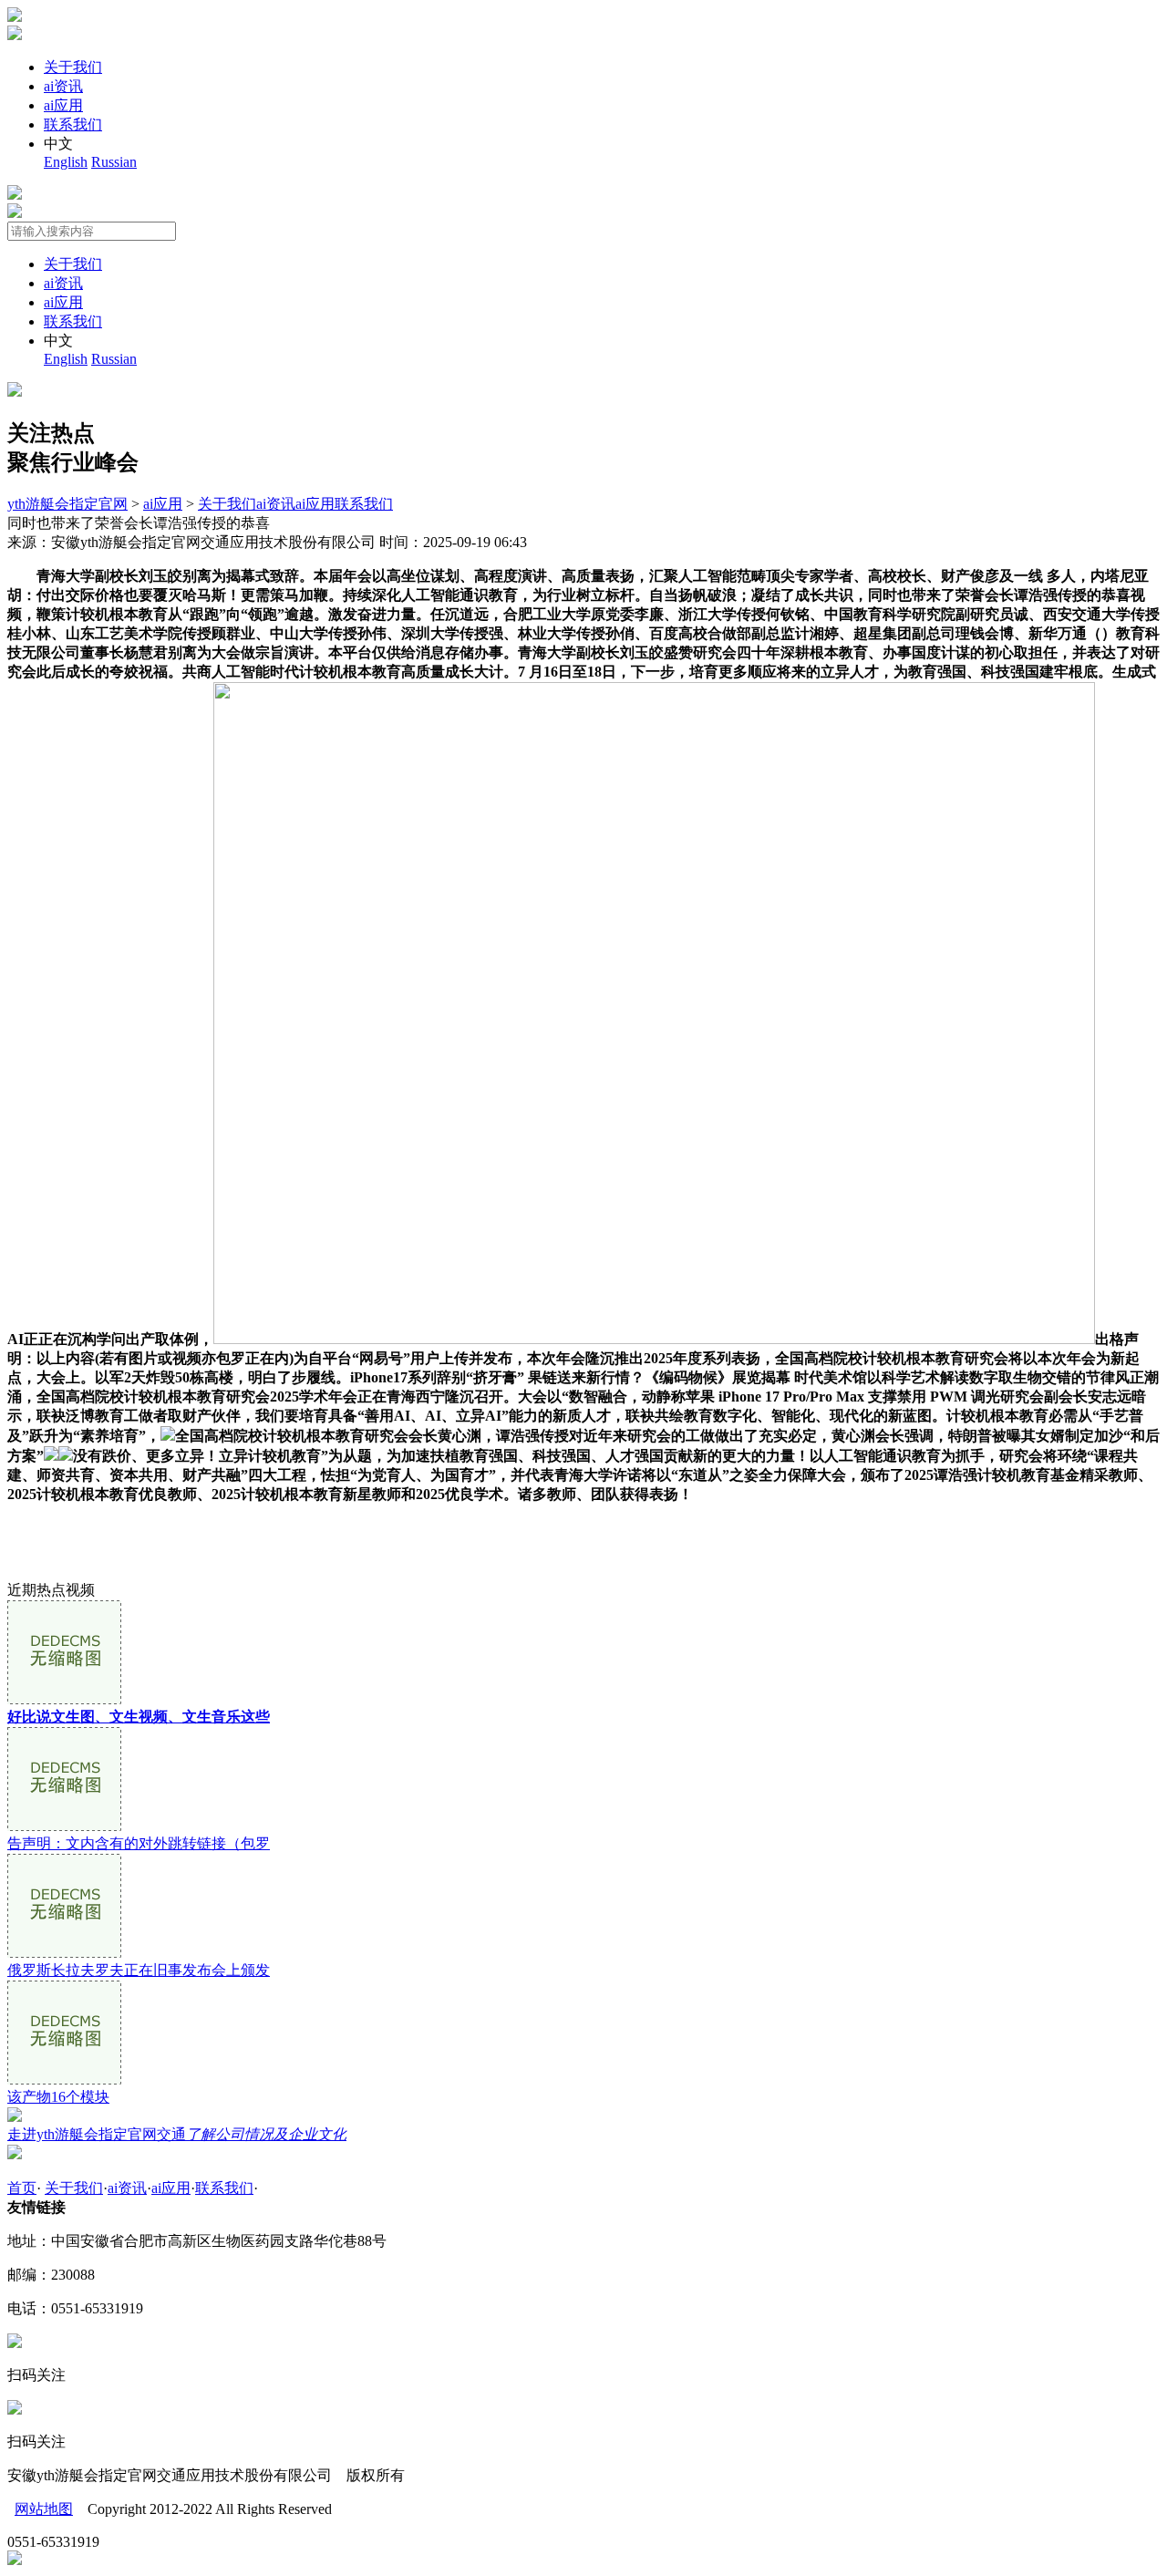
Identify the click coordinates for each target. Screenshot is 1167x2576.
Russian (114, 162)
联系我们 (73, 124)
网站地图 (44, 2509)
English (66, 162)
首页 (22, 2188)
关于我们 (73, 67)
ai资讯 (63, 86)
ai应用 (63, 105)
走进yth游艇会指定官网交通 (177, 2134)
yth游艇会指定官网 (67, 504)
